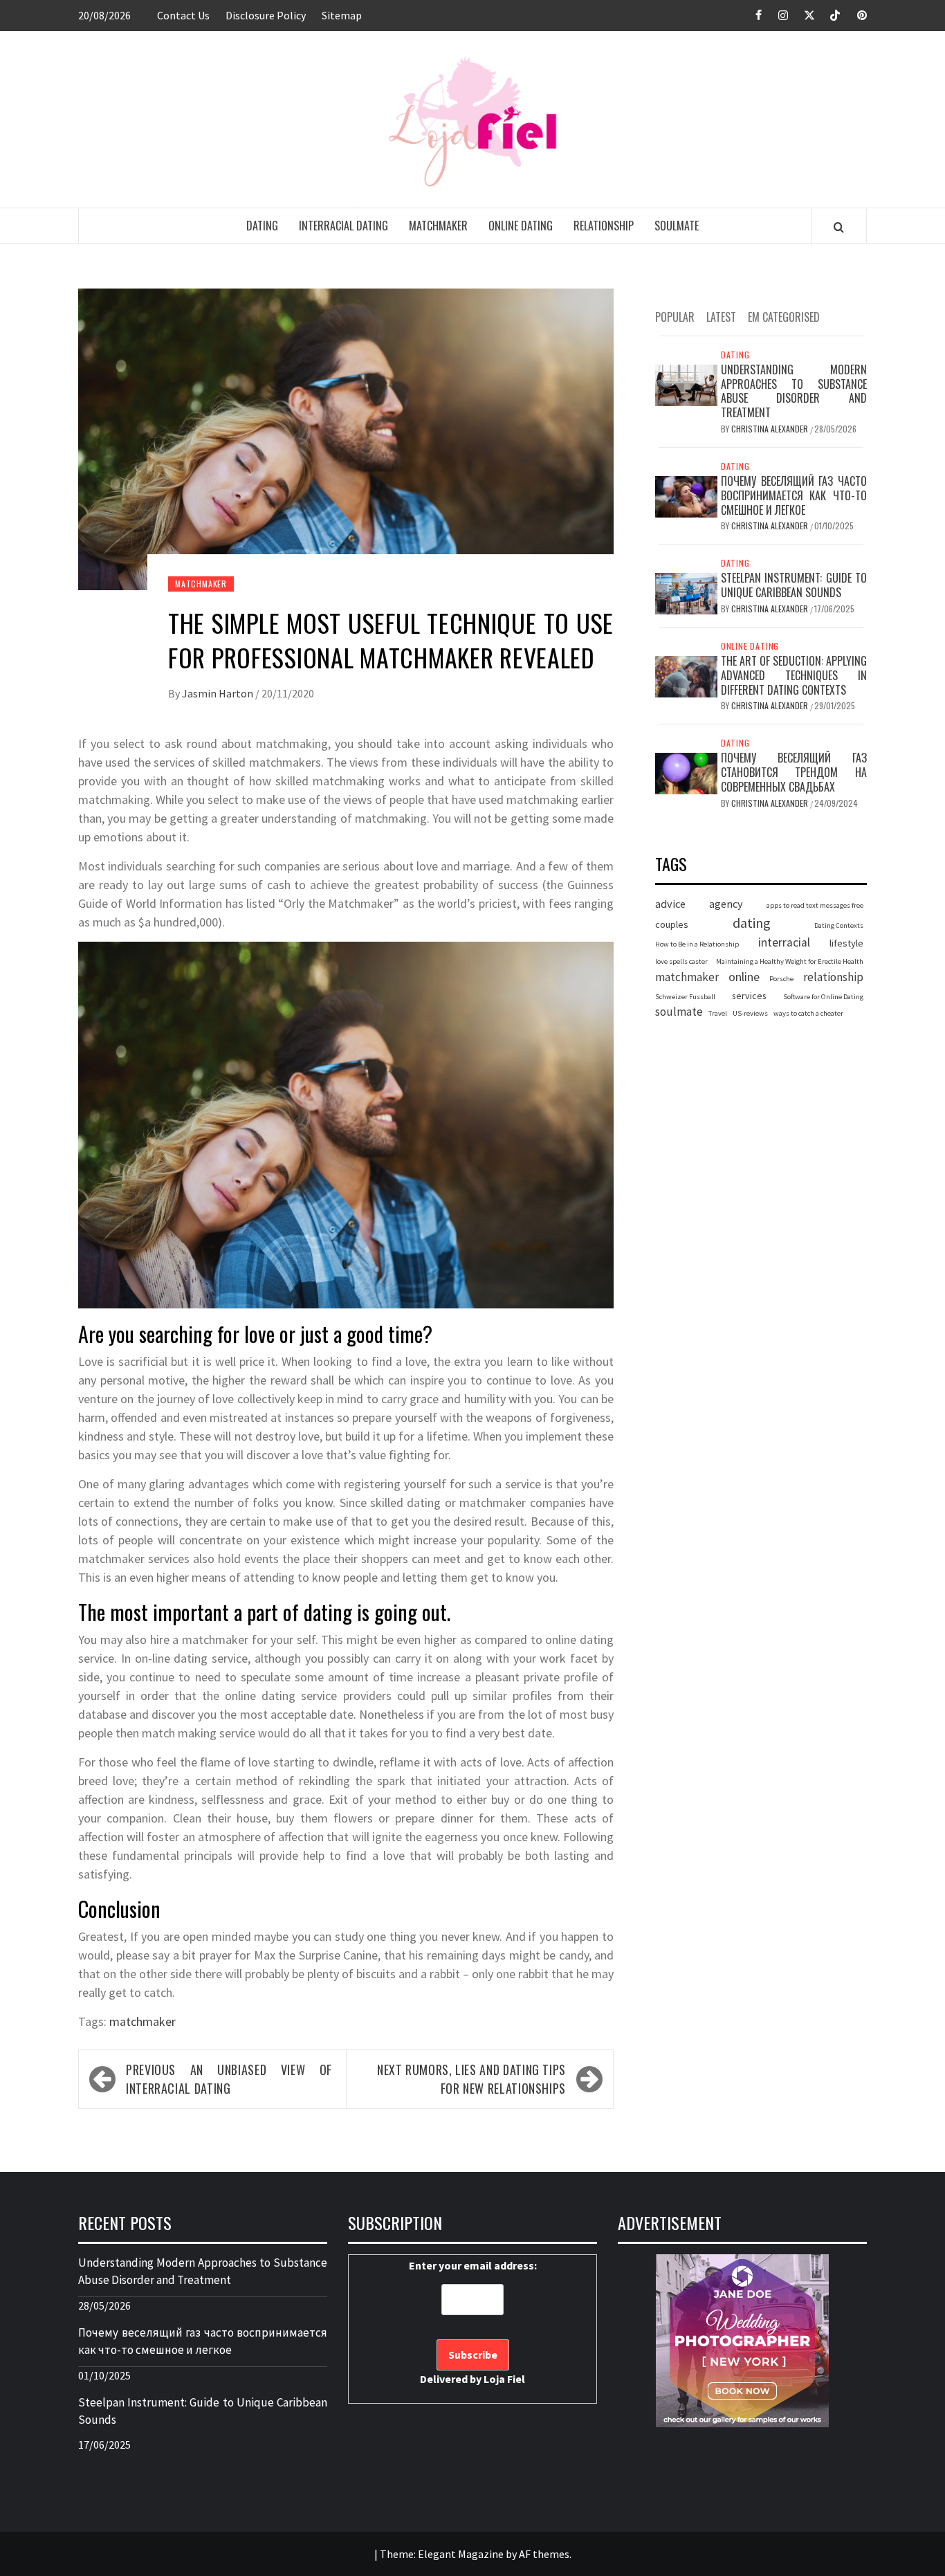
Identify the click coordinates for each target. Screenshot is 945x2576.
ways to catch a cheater (808, 1013)
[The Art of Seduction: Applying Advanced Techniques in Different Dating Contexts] (686, 675)
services (749, 996)
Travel (718, 1013)
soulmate (679, 1012)
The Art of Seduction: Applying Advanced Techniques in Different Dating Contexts (794, 675)
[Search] (839, 227)
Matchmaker (438, 226)
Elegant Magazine (461, 2554)
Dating (262, 226)
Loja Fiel (504, 2379)
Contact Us (183, 15)
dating (752, 923)
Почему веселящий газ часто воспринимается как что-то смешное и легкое (794, 495)
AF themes (544, 2554)
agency (726, 904)
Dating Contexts (839, 925)
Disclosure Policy (266, 15)
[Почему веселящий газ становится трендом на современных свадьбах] (686, 773)
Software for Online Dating (823, 997)
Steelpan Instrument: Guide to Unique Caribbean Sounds (794, 586)
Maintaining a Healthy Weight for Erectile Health (790, 962)
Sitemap (342, 15)
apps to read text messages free (815, 906)
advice (670, 904)
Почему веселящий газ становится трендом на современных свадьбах (794, 773)
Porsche (781, 979)
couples (672, 924)
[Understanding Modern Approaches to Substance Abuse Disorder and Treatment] (686, 384)
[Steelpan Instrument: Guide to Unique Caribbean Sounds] (686, 593)
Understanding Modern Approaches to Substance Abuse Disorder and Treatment (794, 391)
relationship (833, 978)
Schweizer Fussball (685, 997)
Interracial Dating (343, 226)
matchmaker (143, 2021)
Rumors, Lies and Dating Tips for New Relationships (471, 2079)
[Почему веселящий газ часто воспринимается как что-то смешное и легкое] (686, 495)
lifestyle (846, 943)
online (744, 977)
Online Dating (521, 226)
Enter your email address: (473, 2322)
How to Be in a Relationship (697, 944)
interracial (784, 942)
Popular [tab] (675, 317)
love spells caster (681, 962)
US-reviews (750, 1013)
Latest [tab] (721, 317)
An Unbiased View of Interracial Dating (229, 2079)
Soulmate (677, 226)
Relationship (604, 226)
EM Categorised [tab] (784, 317)
